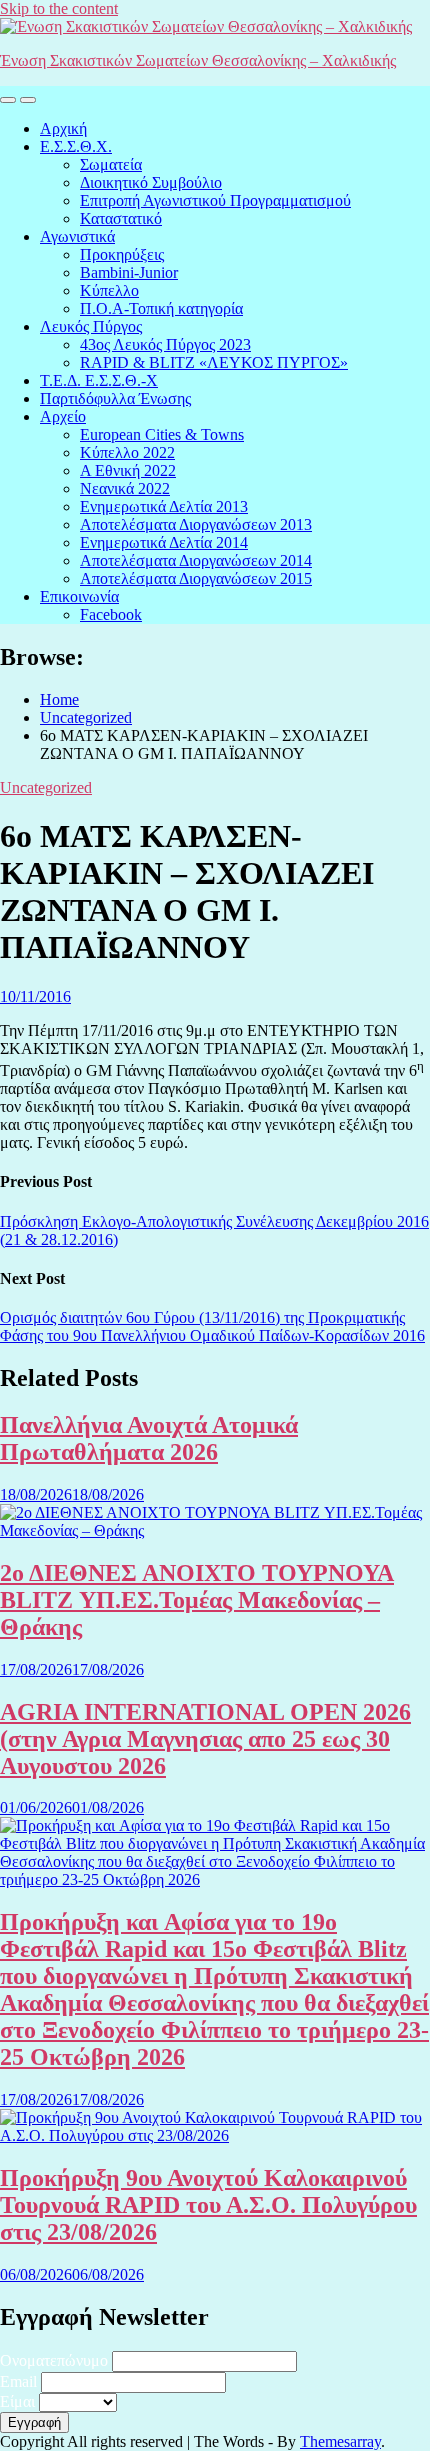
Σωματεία (111, 164)
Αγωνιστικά (77, 236)
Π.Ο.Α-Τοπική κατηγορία (161, 308)
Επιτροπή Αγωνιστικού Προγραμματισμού (215, 200)
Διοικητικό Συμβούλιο (151, 182)
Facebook (111, 614)
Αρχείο (63, 416)
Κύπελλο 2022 (127, 452)
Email (18, 2381)
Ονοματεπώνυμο (54, 2360)
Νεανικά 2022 (125, 488)
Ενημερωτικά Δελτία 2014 (164, 542)
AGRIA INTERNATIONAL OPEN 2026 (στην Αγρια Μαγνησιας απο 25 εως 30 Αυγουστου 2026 (205, 1739)
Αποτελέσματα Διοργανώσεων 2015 (196, 578)
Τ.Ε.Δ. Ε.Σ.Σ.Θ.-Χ (99, 380)
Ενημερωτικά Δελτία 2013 (164, 506)
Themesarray (340, 2441)
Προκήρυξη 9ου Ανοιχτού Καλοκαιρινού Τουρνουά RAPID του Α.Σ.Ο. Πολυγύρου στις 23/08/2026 (208, 2205)
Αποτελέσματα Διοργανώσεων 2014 (196, 560)
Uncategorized (46, 787)
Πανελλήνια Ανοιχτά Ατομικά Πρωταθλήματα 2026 (149, 1438)
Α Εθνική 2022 (128, 470)
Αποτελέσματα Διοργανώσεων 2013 (196, 524)
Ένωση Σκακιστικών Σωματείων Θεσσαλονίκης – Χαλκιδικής (198, 60)
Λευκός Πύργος (91, 326)
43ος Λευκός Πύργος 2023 (165, 344)
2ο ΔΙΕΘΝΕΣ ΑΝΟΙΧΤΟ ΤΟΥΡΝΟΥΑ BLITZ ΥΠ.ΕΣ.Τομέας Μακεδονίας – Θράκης (197, 1600)
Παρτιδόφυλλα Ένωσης (115, 398)
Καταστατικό (121, 218)
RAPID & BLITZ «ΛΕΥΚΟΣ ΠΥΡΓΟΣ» (214, 362)
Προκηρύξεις (122, 254)
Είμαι (17, 2401)
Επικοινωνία (79, 596)
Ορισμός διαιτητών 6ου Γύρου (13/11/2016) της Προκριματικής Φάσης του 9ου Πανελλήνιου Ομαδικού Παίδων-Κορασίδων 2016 (212, 1326)
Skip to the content (59, 8)
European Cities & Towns (162, 434)
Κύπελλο (109, 290)
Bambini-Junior (129, 272)
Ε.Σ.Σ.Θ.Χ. (76, 146)
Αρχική (63, 128)
